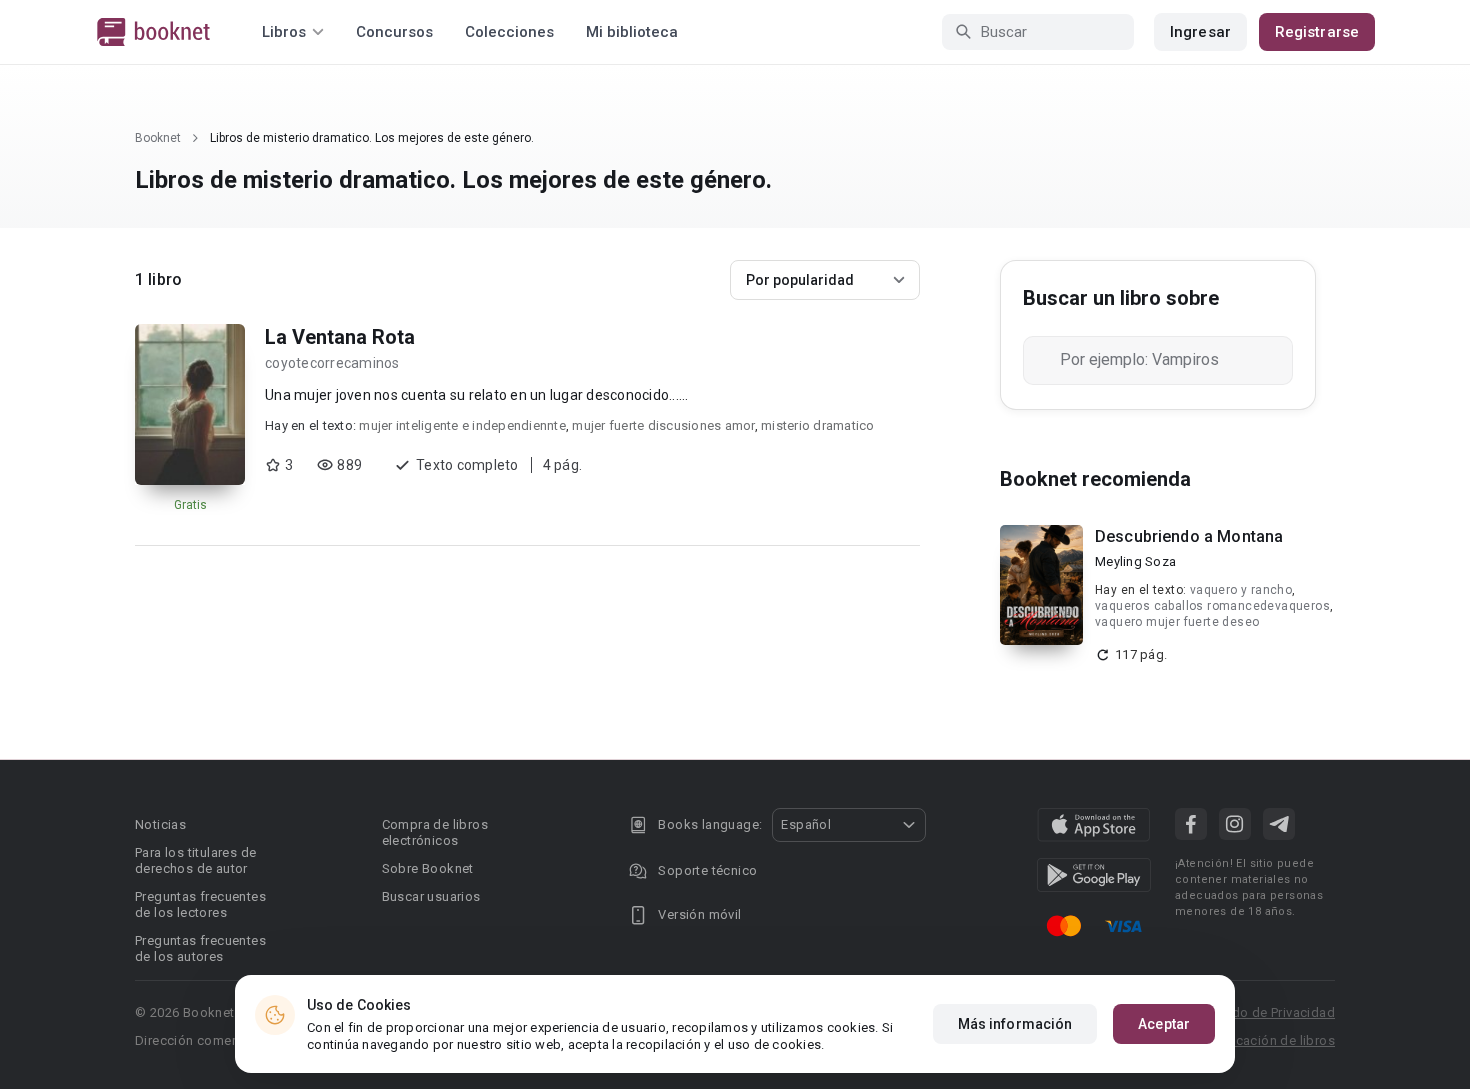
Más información (1015, 1024)
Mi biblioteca (632, 32)
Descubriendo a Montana (1189, 536)
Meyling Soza (1135, 561)
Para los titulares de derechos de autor (195, 860)
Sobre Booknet (428, 868)
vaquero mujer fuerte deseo (1177, 622)
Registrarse (1317, 32)
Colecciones (509, 32)
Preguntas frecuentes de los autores (200, 948)
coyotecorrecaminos (332, 363)
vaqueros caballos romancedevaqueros (1212, 606)
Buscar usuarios (431, 896)
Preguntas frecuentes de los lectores (200, 904)
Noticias (160, 824)
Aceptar (1164, 1024)
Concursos (394, 32)
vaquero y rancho (1241, 590)
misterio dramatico (818, 425)
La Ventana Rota (340, 337)
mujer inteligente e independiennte (462, 425)
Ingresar (1200, 32)
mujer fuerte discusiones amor (663, 425)
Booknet (158, 138)
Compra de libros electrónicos (435, 832)
